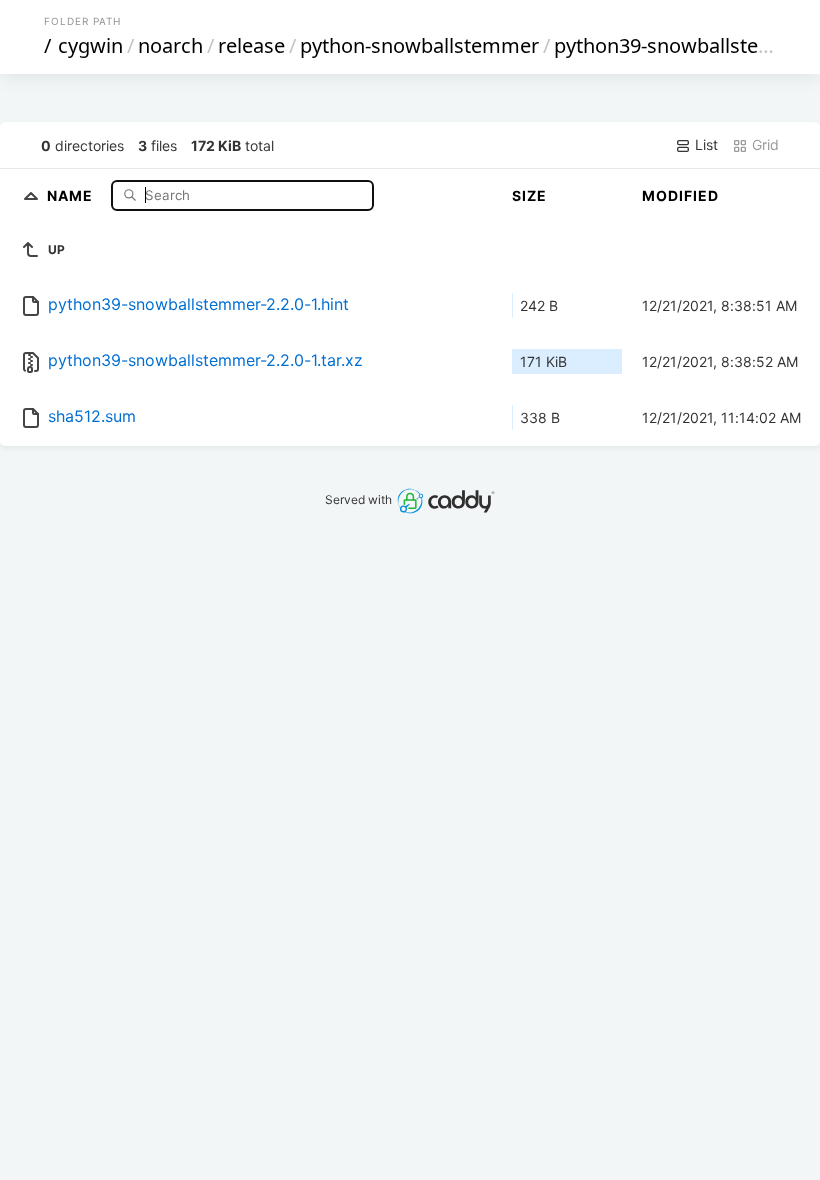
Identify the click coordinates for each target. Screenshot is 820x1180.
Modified (680, 195)
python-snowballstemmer (419, 45)
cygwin (90, 45)
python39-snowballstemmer (684, 45)
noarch (170, 45)
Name (72, 194)
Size (529, 195)
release (251, 45)
